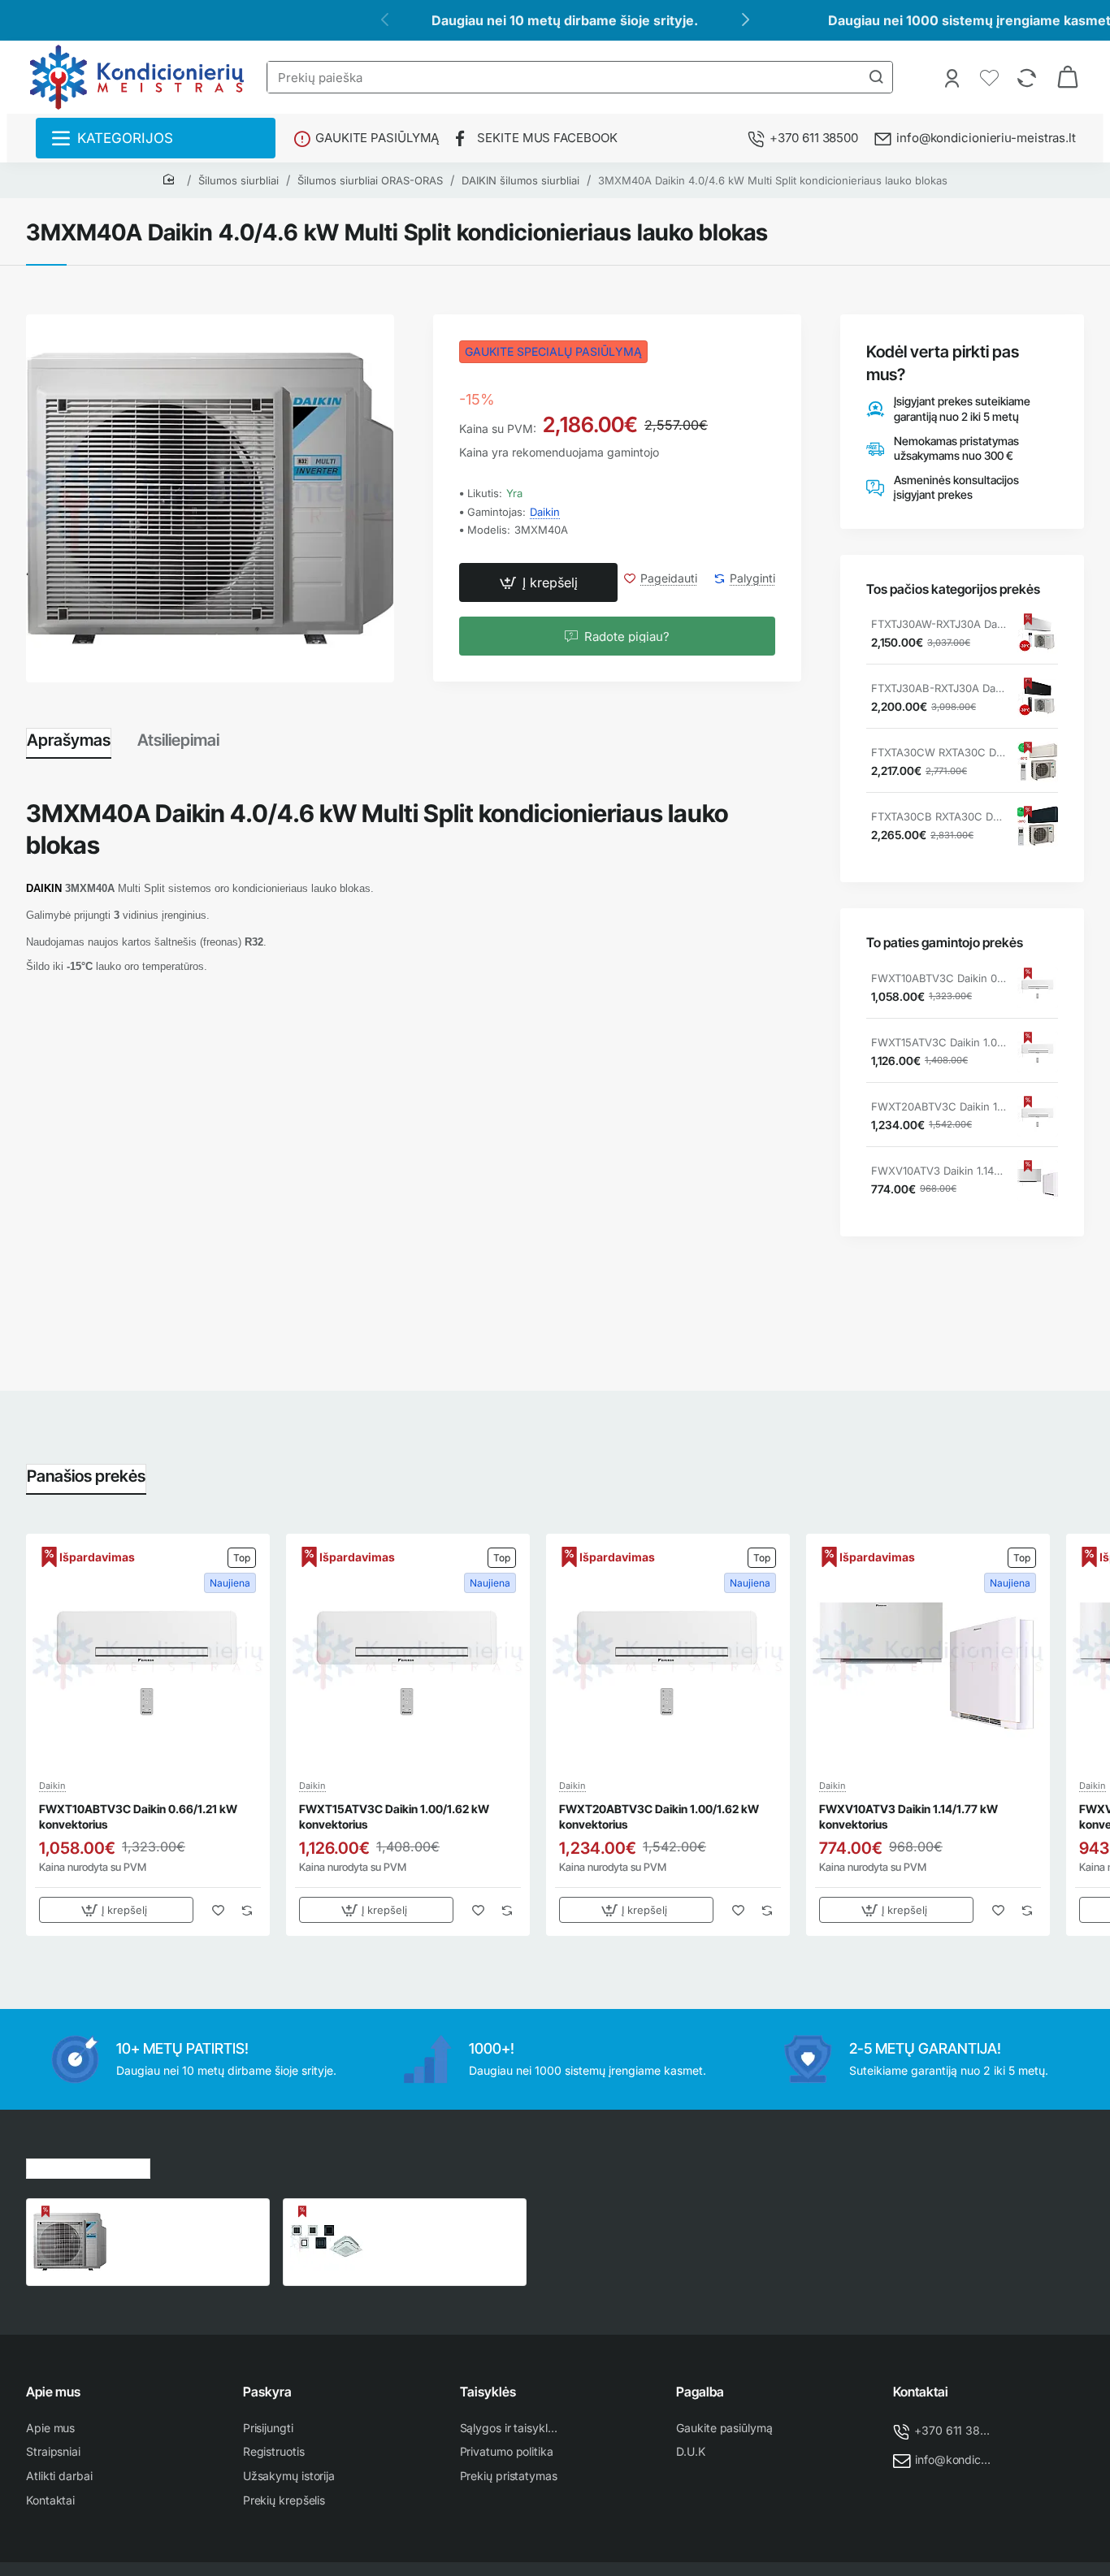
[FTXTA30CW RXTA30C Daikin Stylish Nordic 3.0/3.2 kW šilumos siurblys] (1038, 762)
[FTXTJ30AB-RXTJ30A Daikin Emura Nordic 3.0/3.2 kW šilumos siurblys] (1038, 698)
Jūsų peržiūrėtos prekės (88, 2166)
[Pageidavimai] (991, 77)
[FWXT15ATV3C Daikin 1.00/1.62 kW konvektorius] (1038, 1052)
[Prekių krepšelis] (1068, 77)
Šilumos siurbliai (238, 180)
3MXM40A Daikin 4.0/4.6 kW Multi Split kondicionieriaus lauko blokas (773, 180)
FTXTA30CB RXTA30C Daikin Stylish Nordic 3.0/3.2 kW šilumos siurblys (939, 816)
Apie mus (53, 2392)
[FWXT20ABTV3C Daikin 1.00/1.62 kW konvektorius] (1038, 1116)
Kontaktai (921, 2392)
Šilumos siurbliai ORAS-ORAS (370, 180)
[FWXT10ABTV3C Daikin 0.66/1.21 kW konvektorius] (1038, 988)
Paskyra (267, 2392)
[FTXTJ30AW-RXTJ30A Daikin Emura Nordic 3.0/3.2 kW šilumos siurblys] (1038, 634)
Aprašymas (69, 740)
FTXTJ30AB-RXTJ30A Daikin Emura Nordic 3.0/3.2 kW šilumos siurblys (939, 688)
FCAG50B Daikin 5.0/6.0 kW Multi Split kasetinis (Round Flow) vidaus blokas (444, 2223)
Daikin (545, 512)
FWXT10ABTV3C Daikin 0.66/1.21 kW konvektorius (939, 978)
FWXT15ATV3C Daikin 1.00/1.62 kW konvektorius (939, 1042)
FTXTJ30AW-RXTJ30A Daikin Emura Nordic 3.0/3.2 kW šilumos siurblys (939, 624)
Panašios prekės (86, 1476)
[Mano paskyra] (954, 77)
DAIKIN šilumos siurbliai (520, 180)
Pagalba (700, 2392)
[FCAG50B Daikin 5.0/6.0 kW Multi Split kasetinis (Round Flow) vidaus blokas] (327, 2242)
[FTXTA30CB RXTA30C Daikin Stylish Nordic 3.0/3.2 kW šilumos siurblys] (1038, 826)
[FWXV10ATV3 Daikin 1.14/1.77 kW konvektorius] (1038, 1180)
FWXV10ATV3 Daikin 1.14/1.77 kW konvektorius (939, 1171)
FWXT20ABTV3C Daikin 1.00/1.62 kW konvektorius (939, 1106)
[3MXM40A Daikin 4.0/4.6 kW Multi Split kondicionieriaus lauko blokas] (70, 2242)
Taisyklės (488, 2392)
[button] (538, 583)
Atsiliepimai (178, 740)
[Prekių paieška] (876, 77)
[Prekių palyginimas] (1028, 77)
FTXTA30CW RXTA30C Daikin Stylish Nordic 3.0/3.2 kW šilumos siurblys (939, 752)
